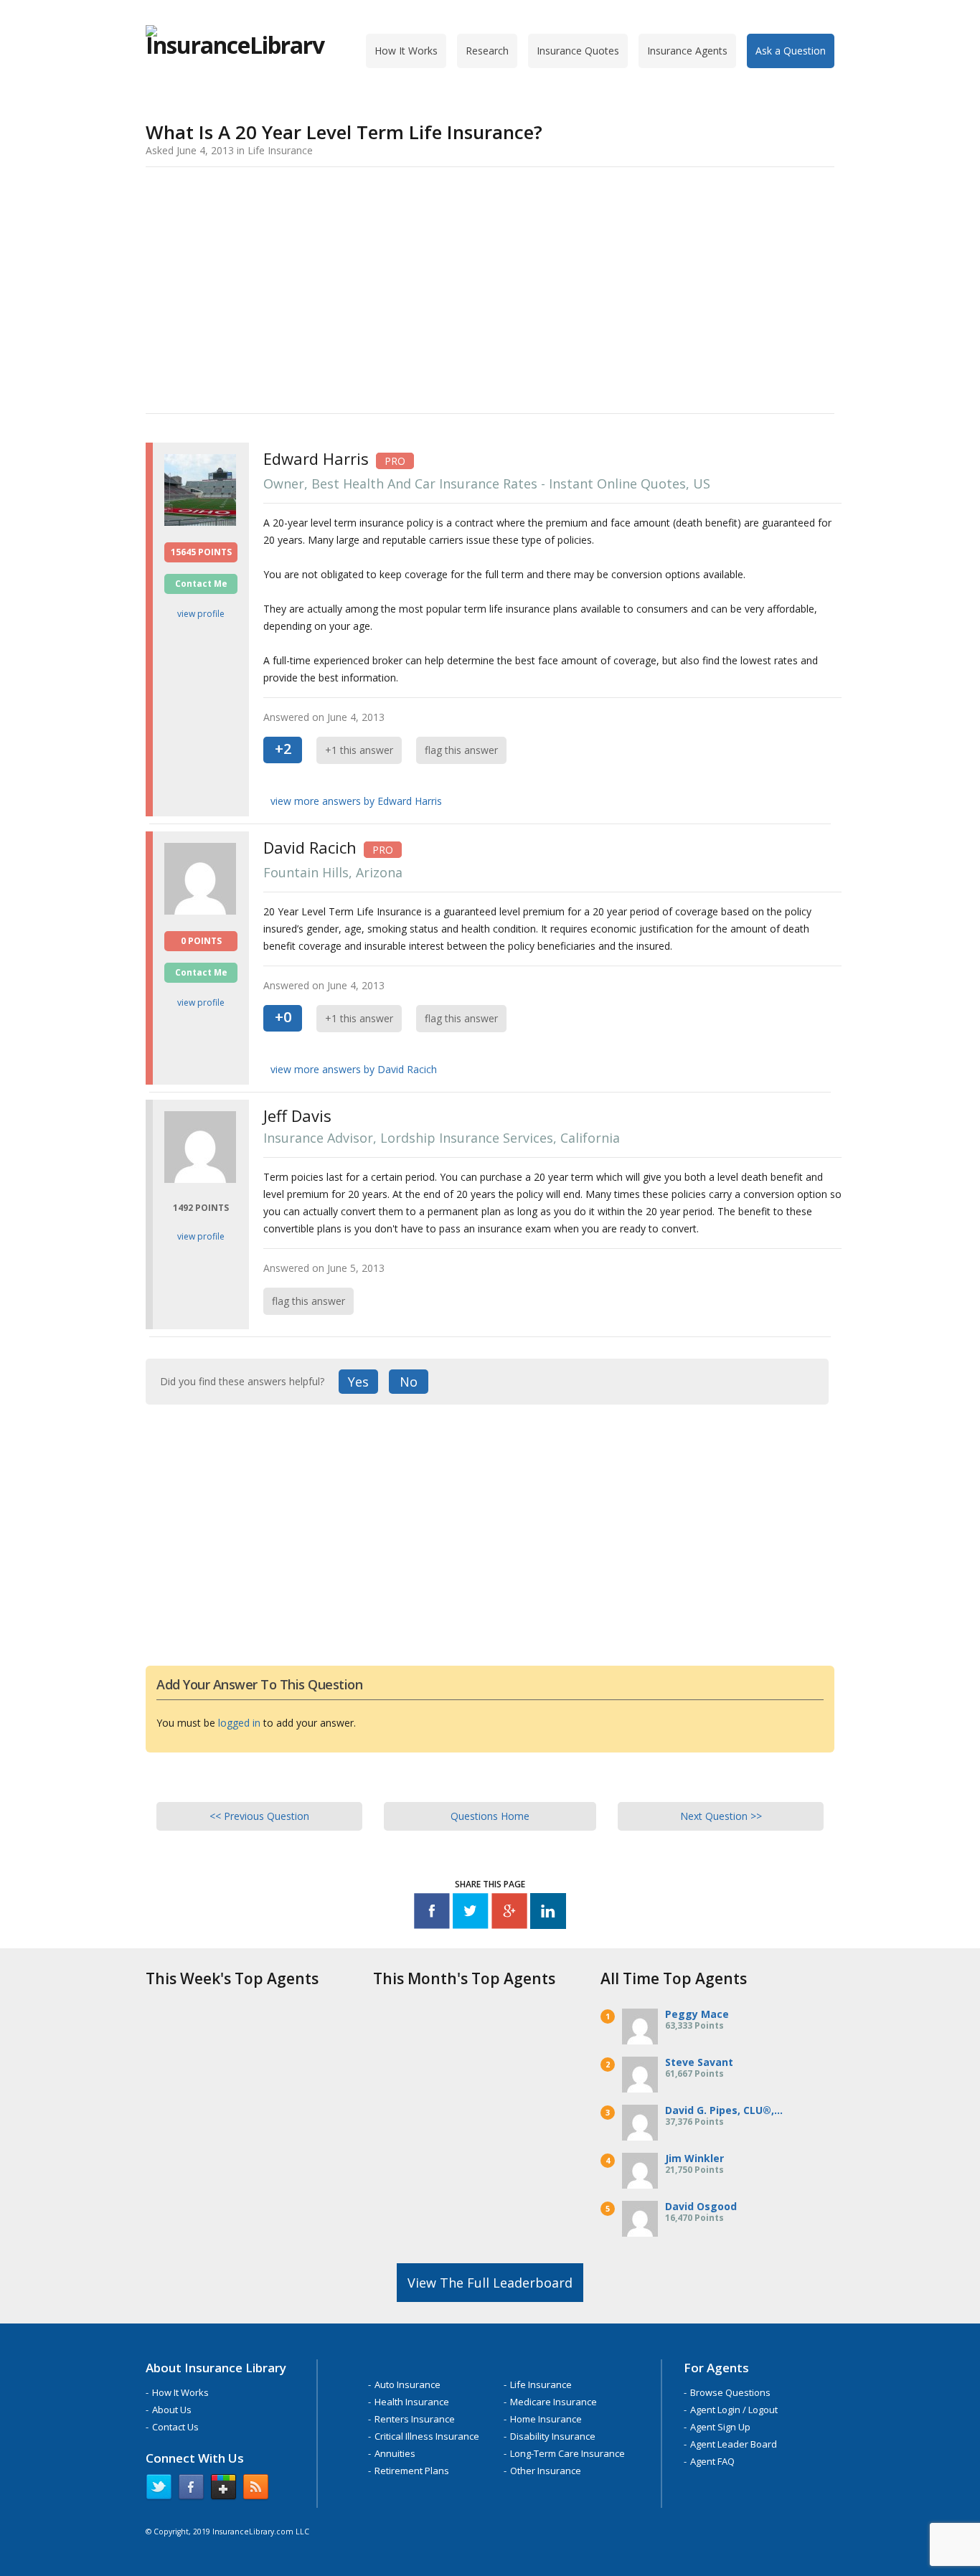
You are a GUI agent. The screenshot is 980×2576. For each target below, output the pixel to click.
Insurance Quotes (578, 51)
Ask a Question (791, 51)
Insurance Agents (687, 51)
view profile (201, 614)
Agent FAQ (712, 2461)
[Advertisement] (490, 288)
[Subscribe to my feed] (256, 2490)
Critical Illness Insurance (427, 2436)
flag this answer (461, 750)
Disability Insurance (553, 2436)
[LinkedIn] (548, 1914)
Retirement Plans (412, 2471)
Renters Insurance (415, 2419)
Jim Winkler (694, 2158)
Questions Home (490, 1816)
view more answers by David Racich (354, 1069)
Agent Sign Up (720, 2427)
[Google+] (509, 1914)
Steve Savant (699, 2062)
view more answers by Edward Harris (356, 801)
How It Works (406, 51)
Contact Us (175, 2427)
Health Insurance (412, 2402)
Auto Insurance (407, 2384)
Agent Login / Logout (734, 2410)
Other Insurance (546, 2471)
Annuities (395, 2453)
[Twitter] (471, 1914)
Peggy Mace (697, 2014)
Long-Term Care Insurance (567, 2453)
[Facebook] (432, 1914)
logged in (239, 1723)
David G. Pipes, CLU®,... (724, 2110)
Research (487, 51)
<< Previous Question (259, 1816)
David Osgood (701, 2206)
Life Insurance (541, 2384)
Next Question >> (721, 1816)
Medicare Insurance (553, 2402)
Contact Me (201, 584)
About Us (172, 2410)
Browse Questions (730, 2392)
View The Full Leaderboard (490, 2283)
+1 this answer (359, 750)
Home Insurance (546, 2419)
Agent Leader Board (734, 2444)
